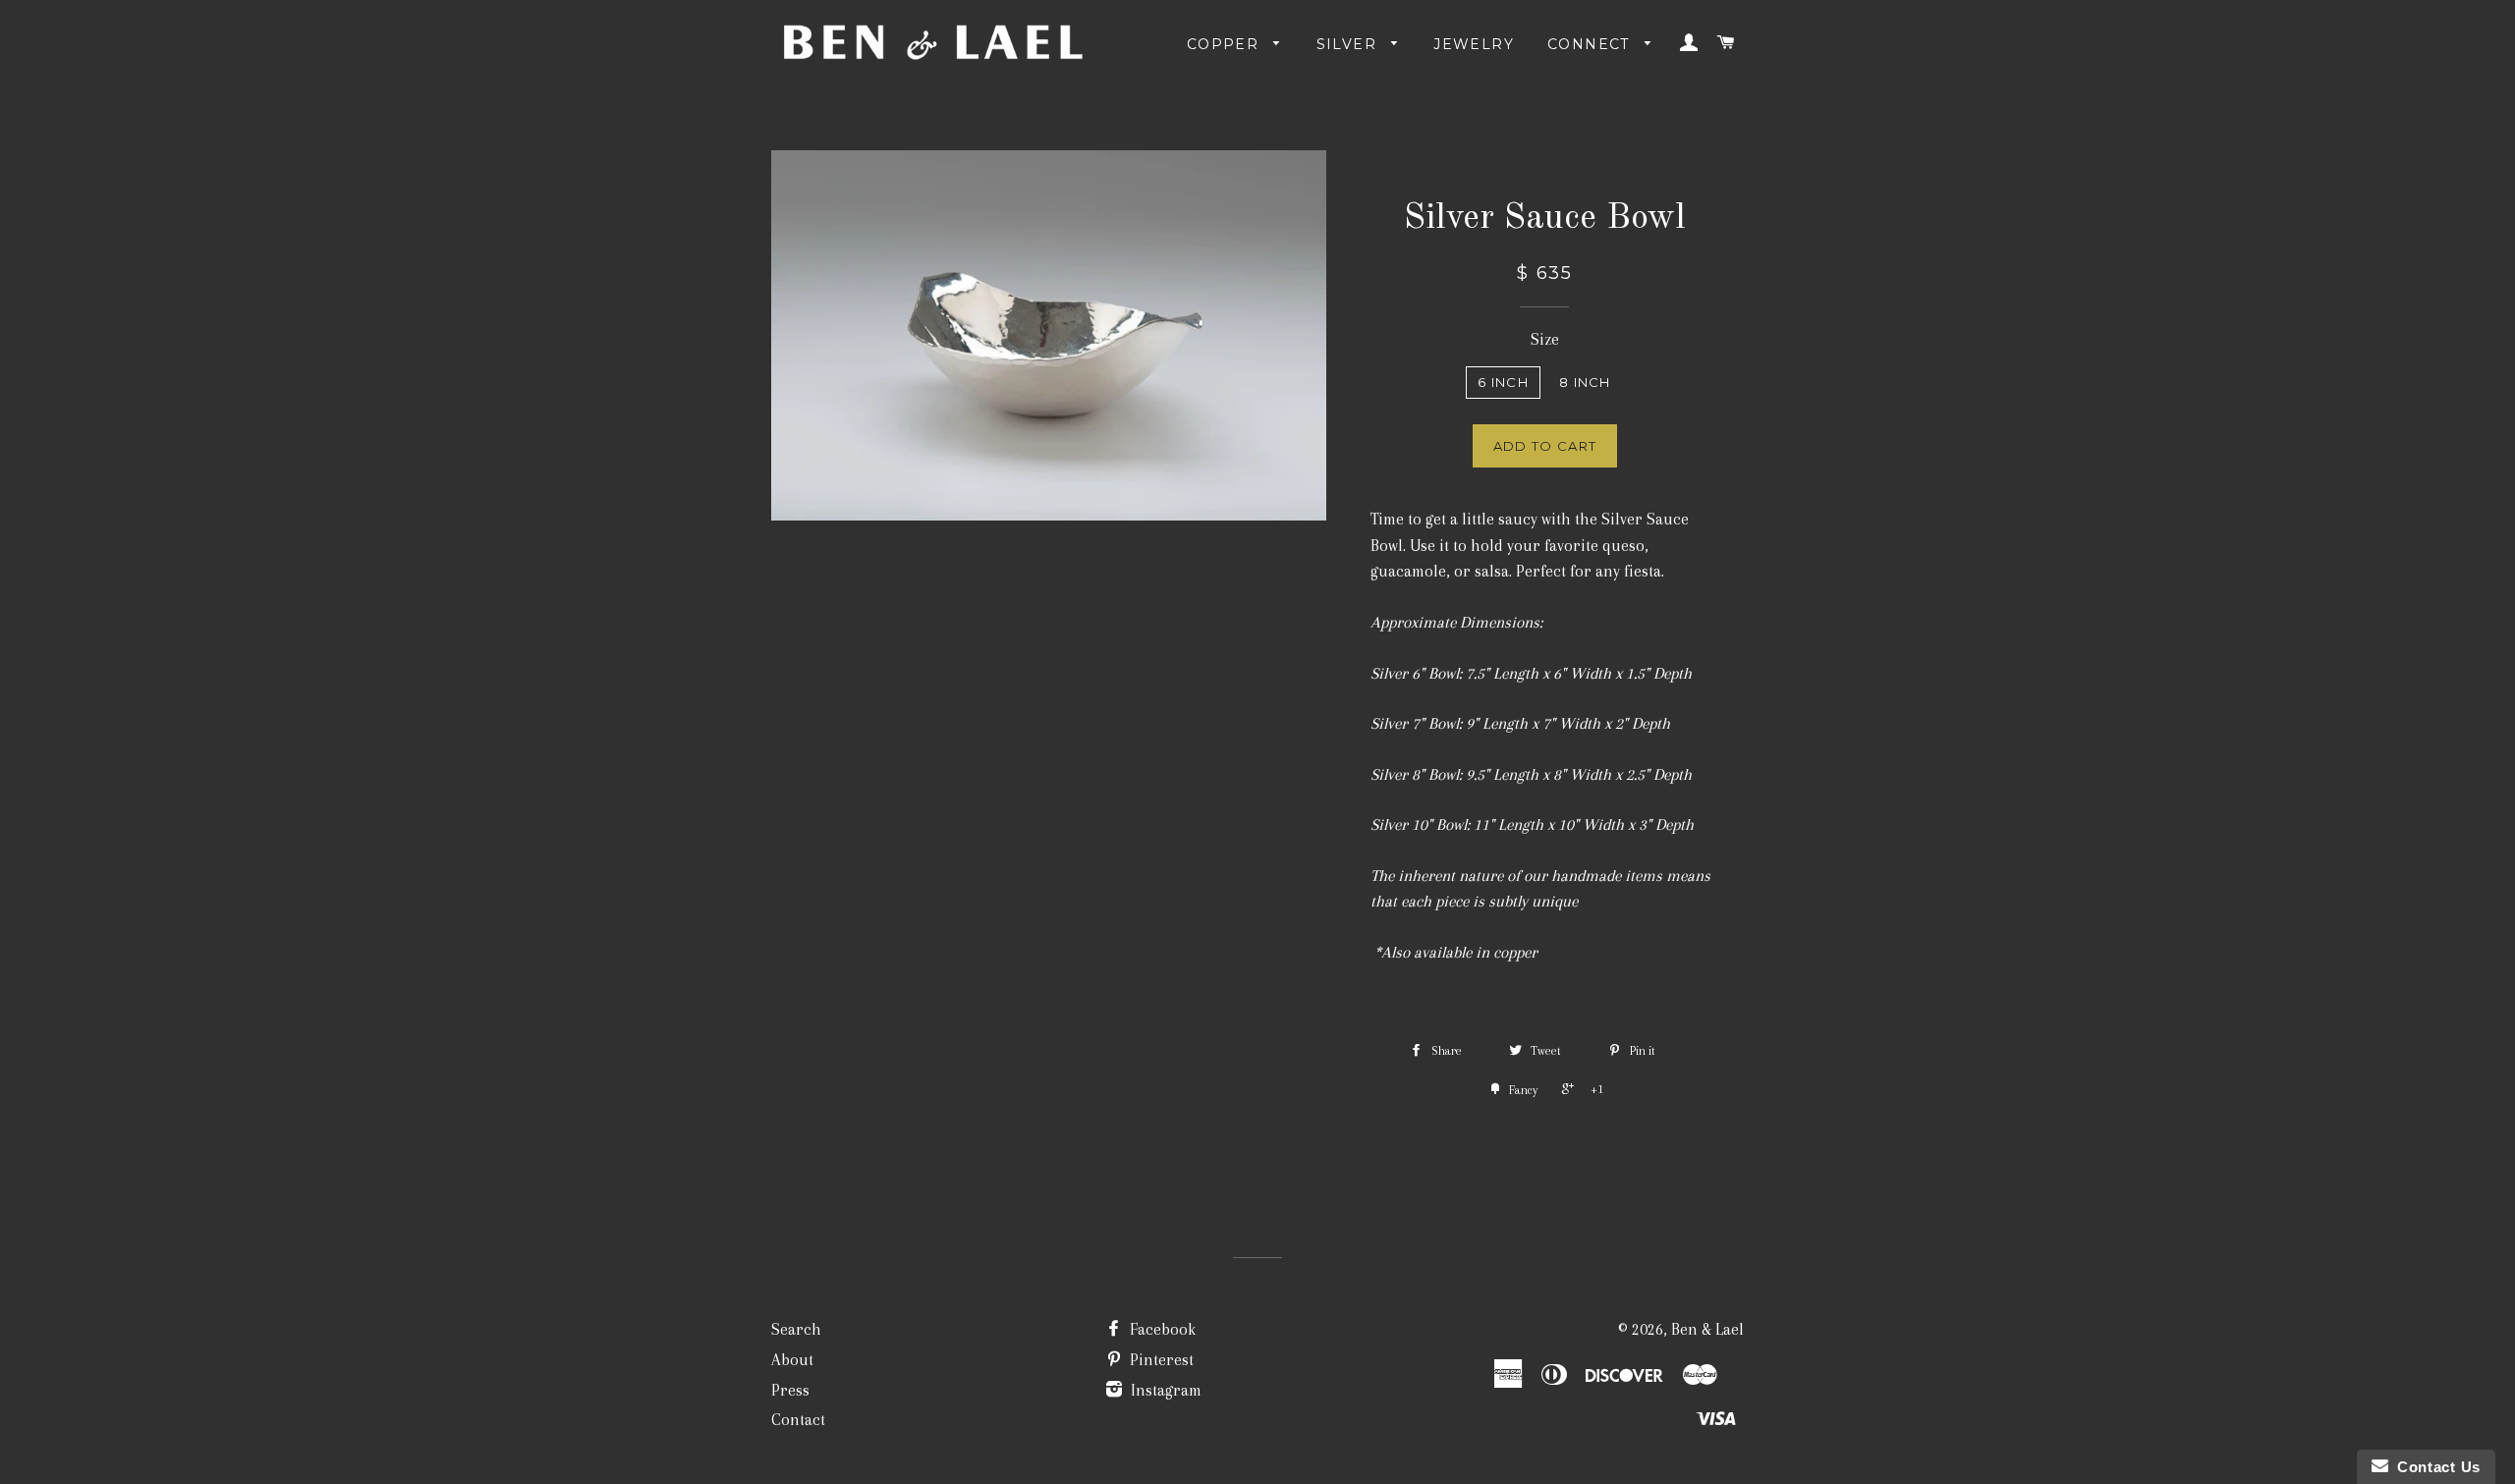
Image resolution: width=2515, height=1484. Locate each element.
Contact (798, 1420)
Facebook (1161, 1329)
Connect (1591, 44)
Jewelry (1474, 44)
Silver (1349, 44)
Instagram (1164, 1390)
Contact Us (2434, 1467)
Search (796, 1329)
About (792, 1360)
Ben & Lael (1707, 1329)
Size (1545, 339)
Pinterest (1160, 1360)
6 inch (1503, 382)
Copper (1226, 44)
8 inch (1585, 382)
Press (790, 1390)
